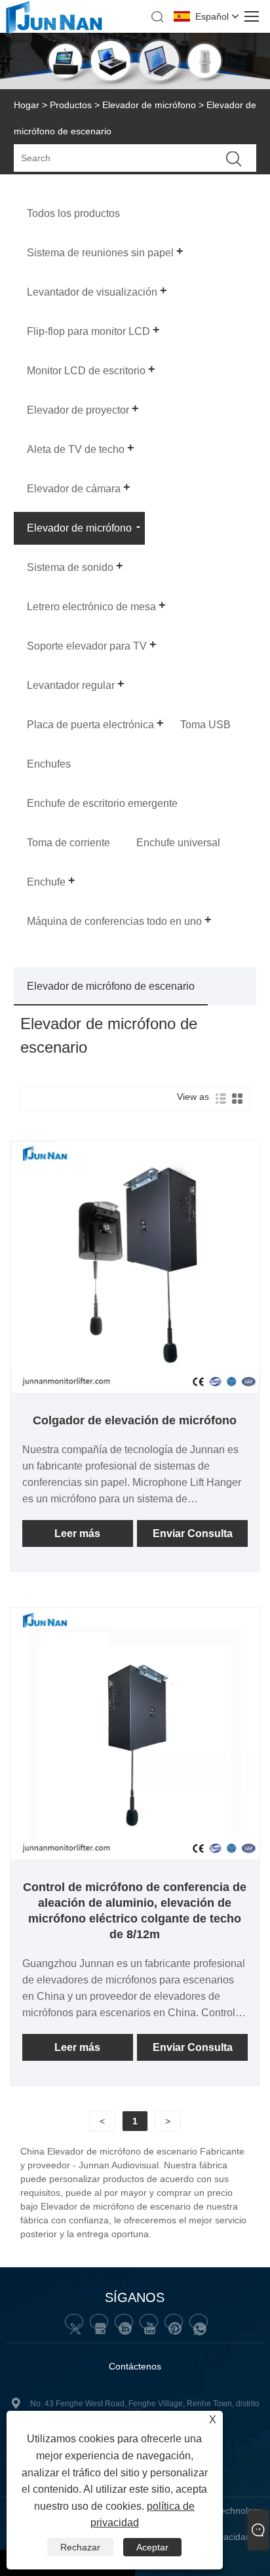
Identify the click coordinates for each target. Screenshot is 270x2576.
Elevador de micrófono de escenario (111, 986)
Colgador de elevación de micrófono (135, 1420)
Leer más (77, 1533)
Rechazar (80, 2547)
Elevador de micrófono (149, 105)
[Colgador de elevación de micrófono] (135, 1388)
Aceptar (152, 2547)
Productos (71, 105)
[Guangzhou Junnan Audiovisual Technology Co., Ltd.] (54, 31)
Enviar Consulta (193, 1533)
